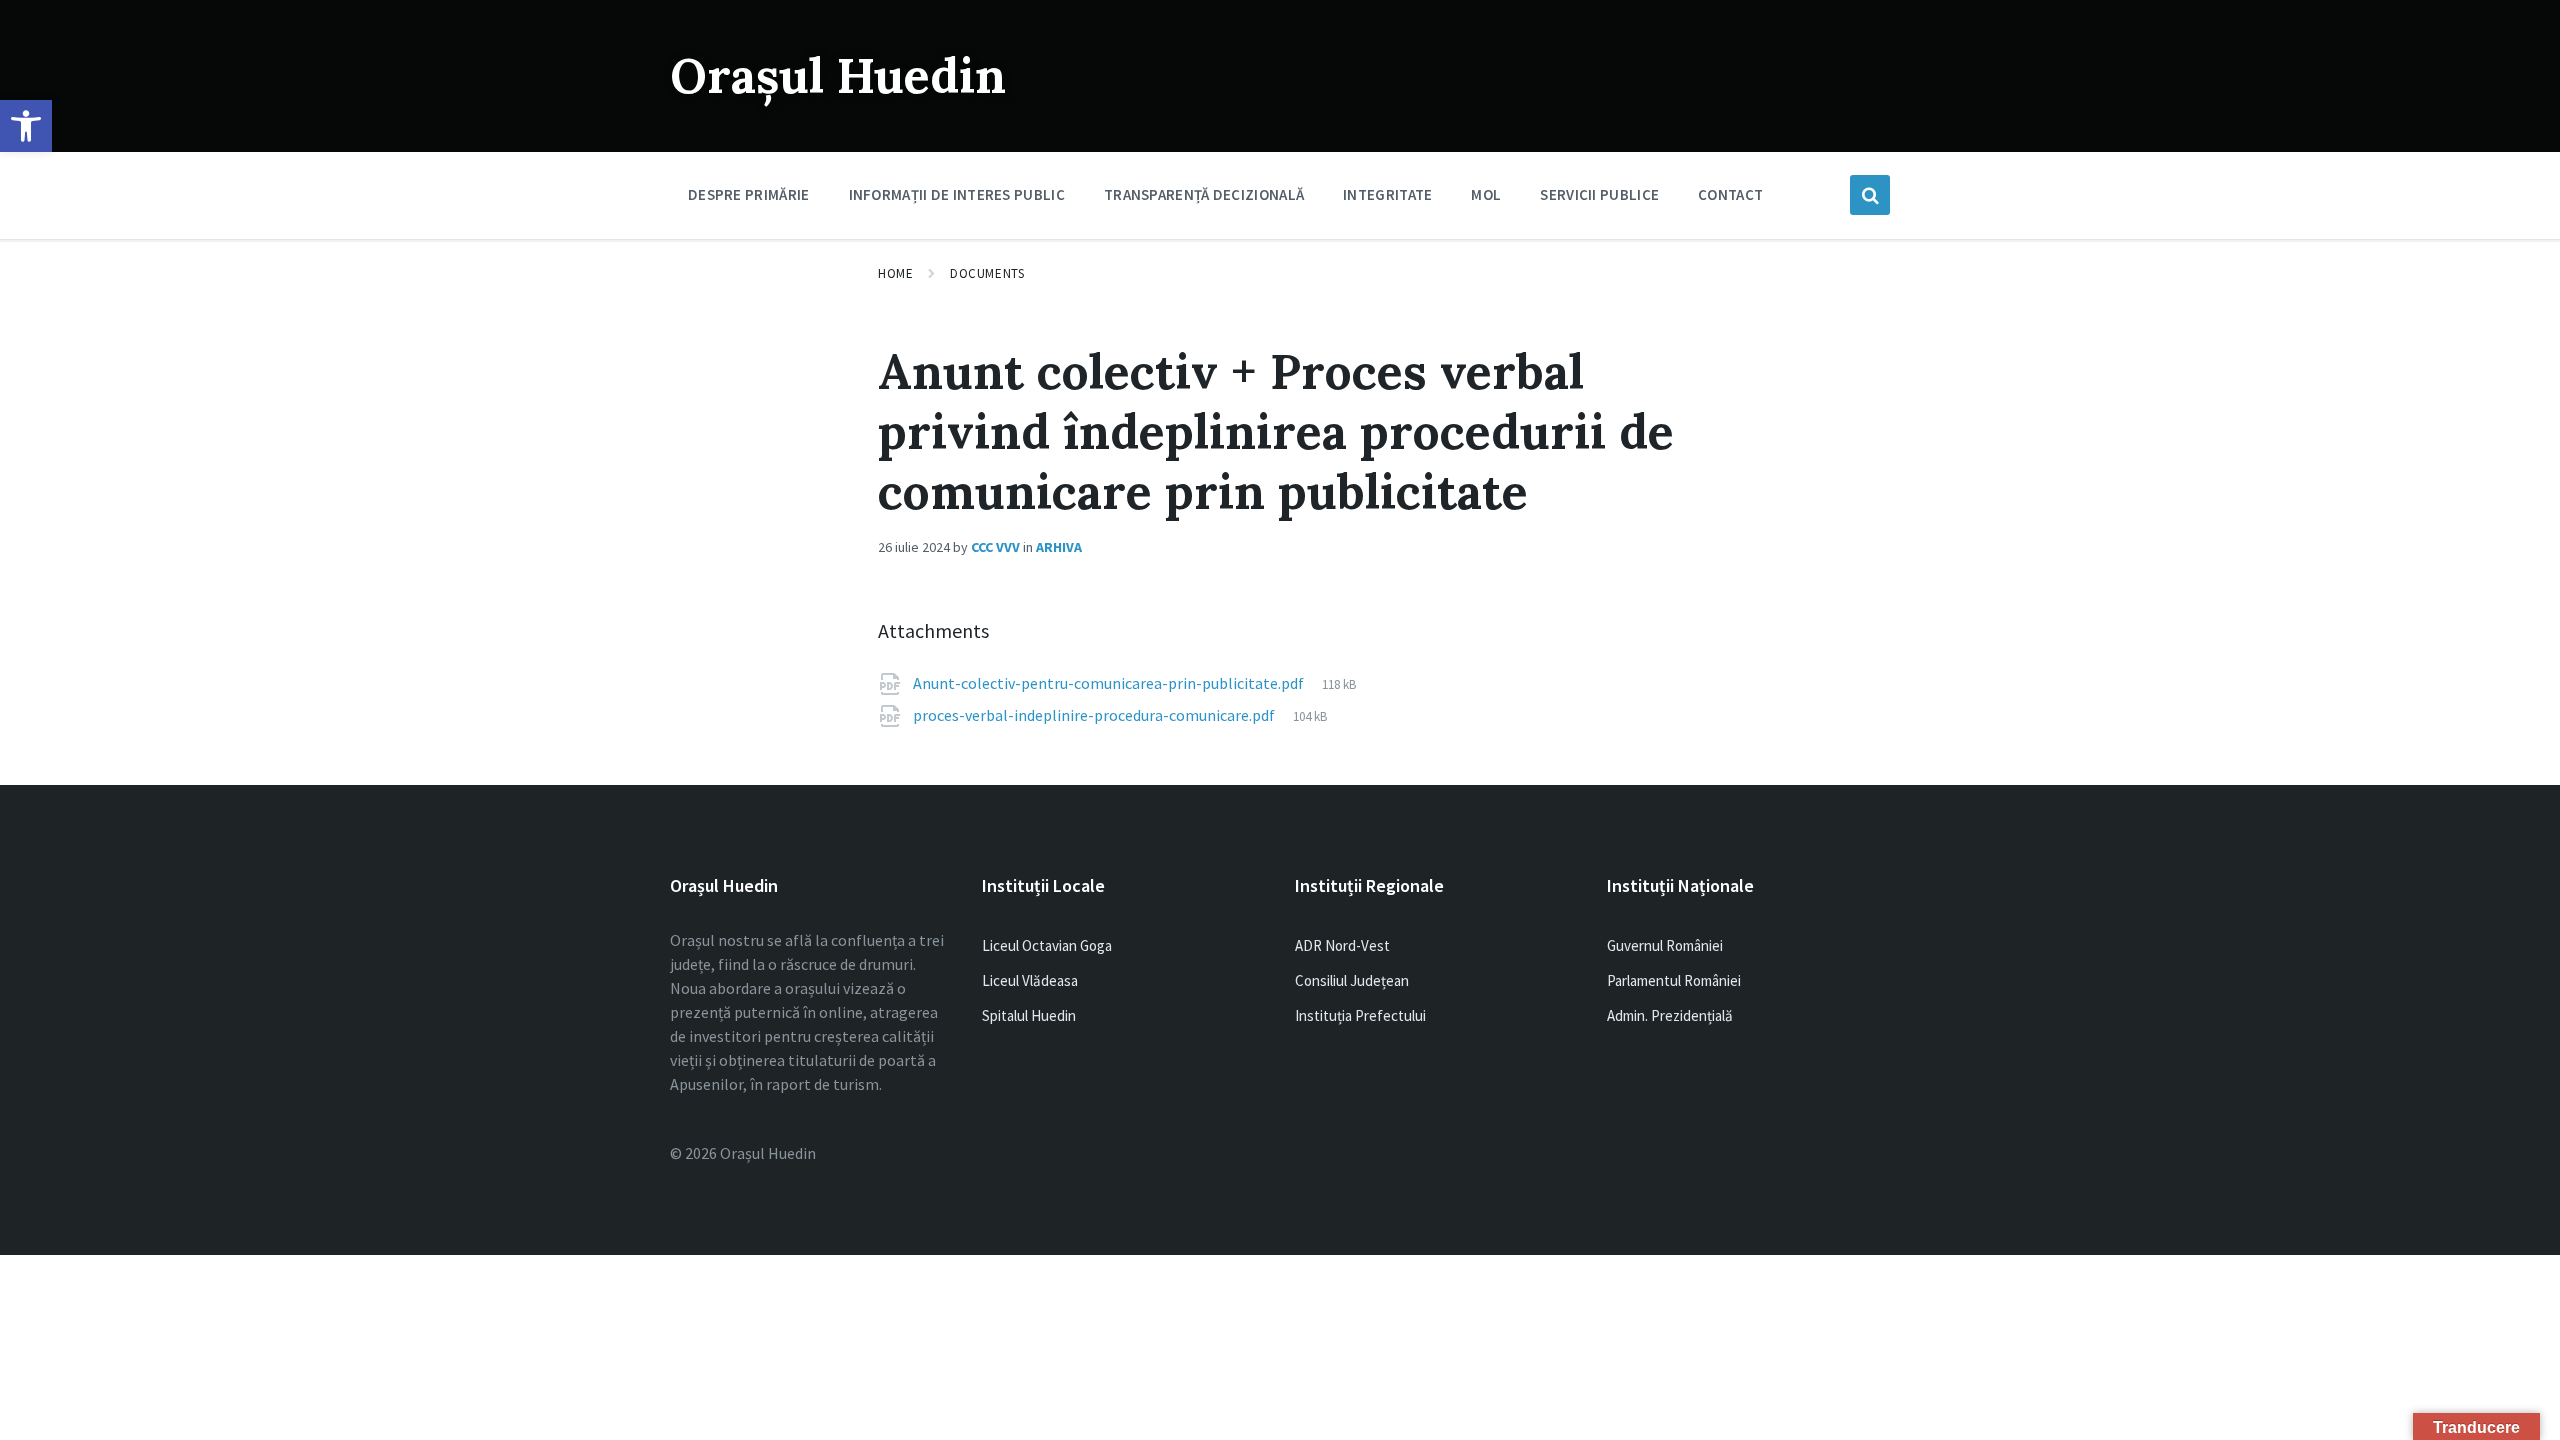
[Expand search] (1870, 195)
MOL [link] (1486, 194)
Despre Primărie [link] (749, 194)
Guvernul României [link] (1665, 945)
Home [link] (895, 273)
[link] (26, 126)
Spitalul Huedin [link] (1029, 1015)
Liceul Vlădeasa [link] (1030, 980)
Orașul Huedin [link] (838, 75)
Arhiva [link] (1059, 547)
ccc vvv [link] (995, 547)
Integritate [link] (1387, 194)
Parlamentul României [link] (1674, 980)
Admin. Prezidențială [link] (1670, 1015)
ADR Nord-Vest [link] (1342, 945)
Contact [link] (1730, 194)
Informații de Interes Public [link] (957, 194)
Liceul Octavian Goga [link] (1047, 945)
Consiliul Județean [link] (1352, 980)
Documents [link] (987, 273)
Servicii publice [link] (1599, 194)
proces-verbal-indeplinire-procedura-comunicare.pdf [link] (1095, 715)
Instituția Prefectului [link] (1360, 1015)
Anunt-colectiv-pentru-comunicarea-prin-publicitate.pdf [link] (1110, 683)
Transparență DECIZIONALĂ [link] (1204, 194)
